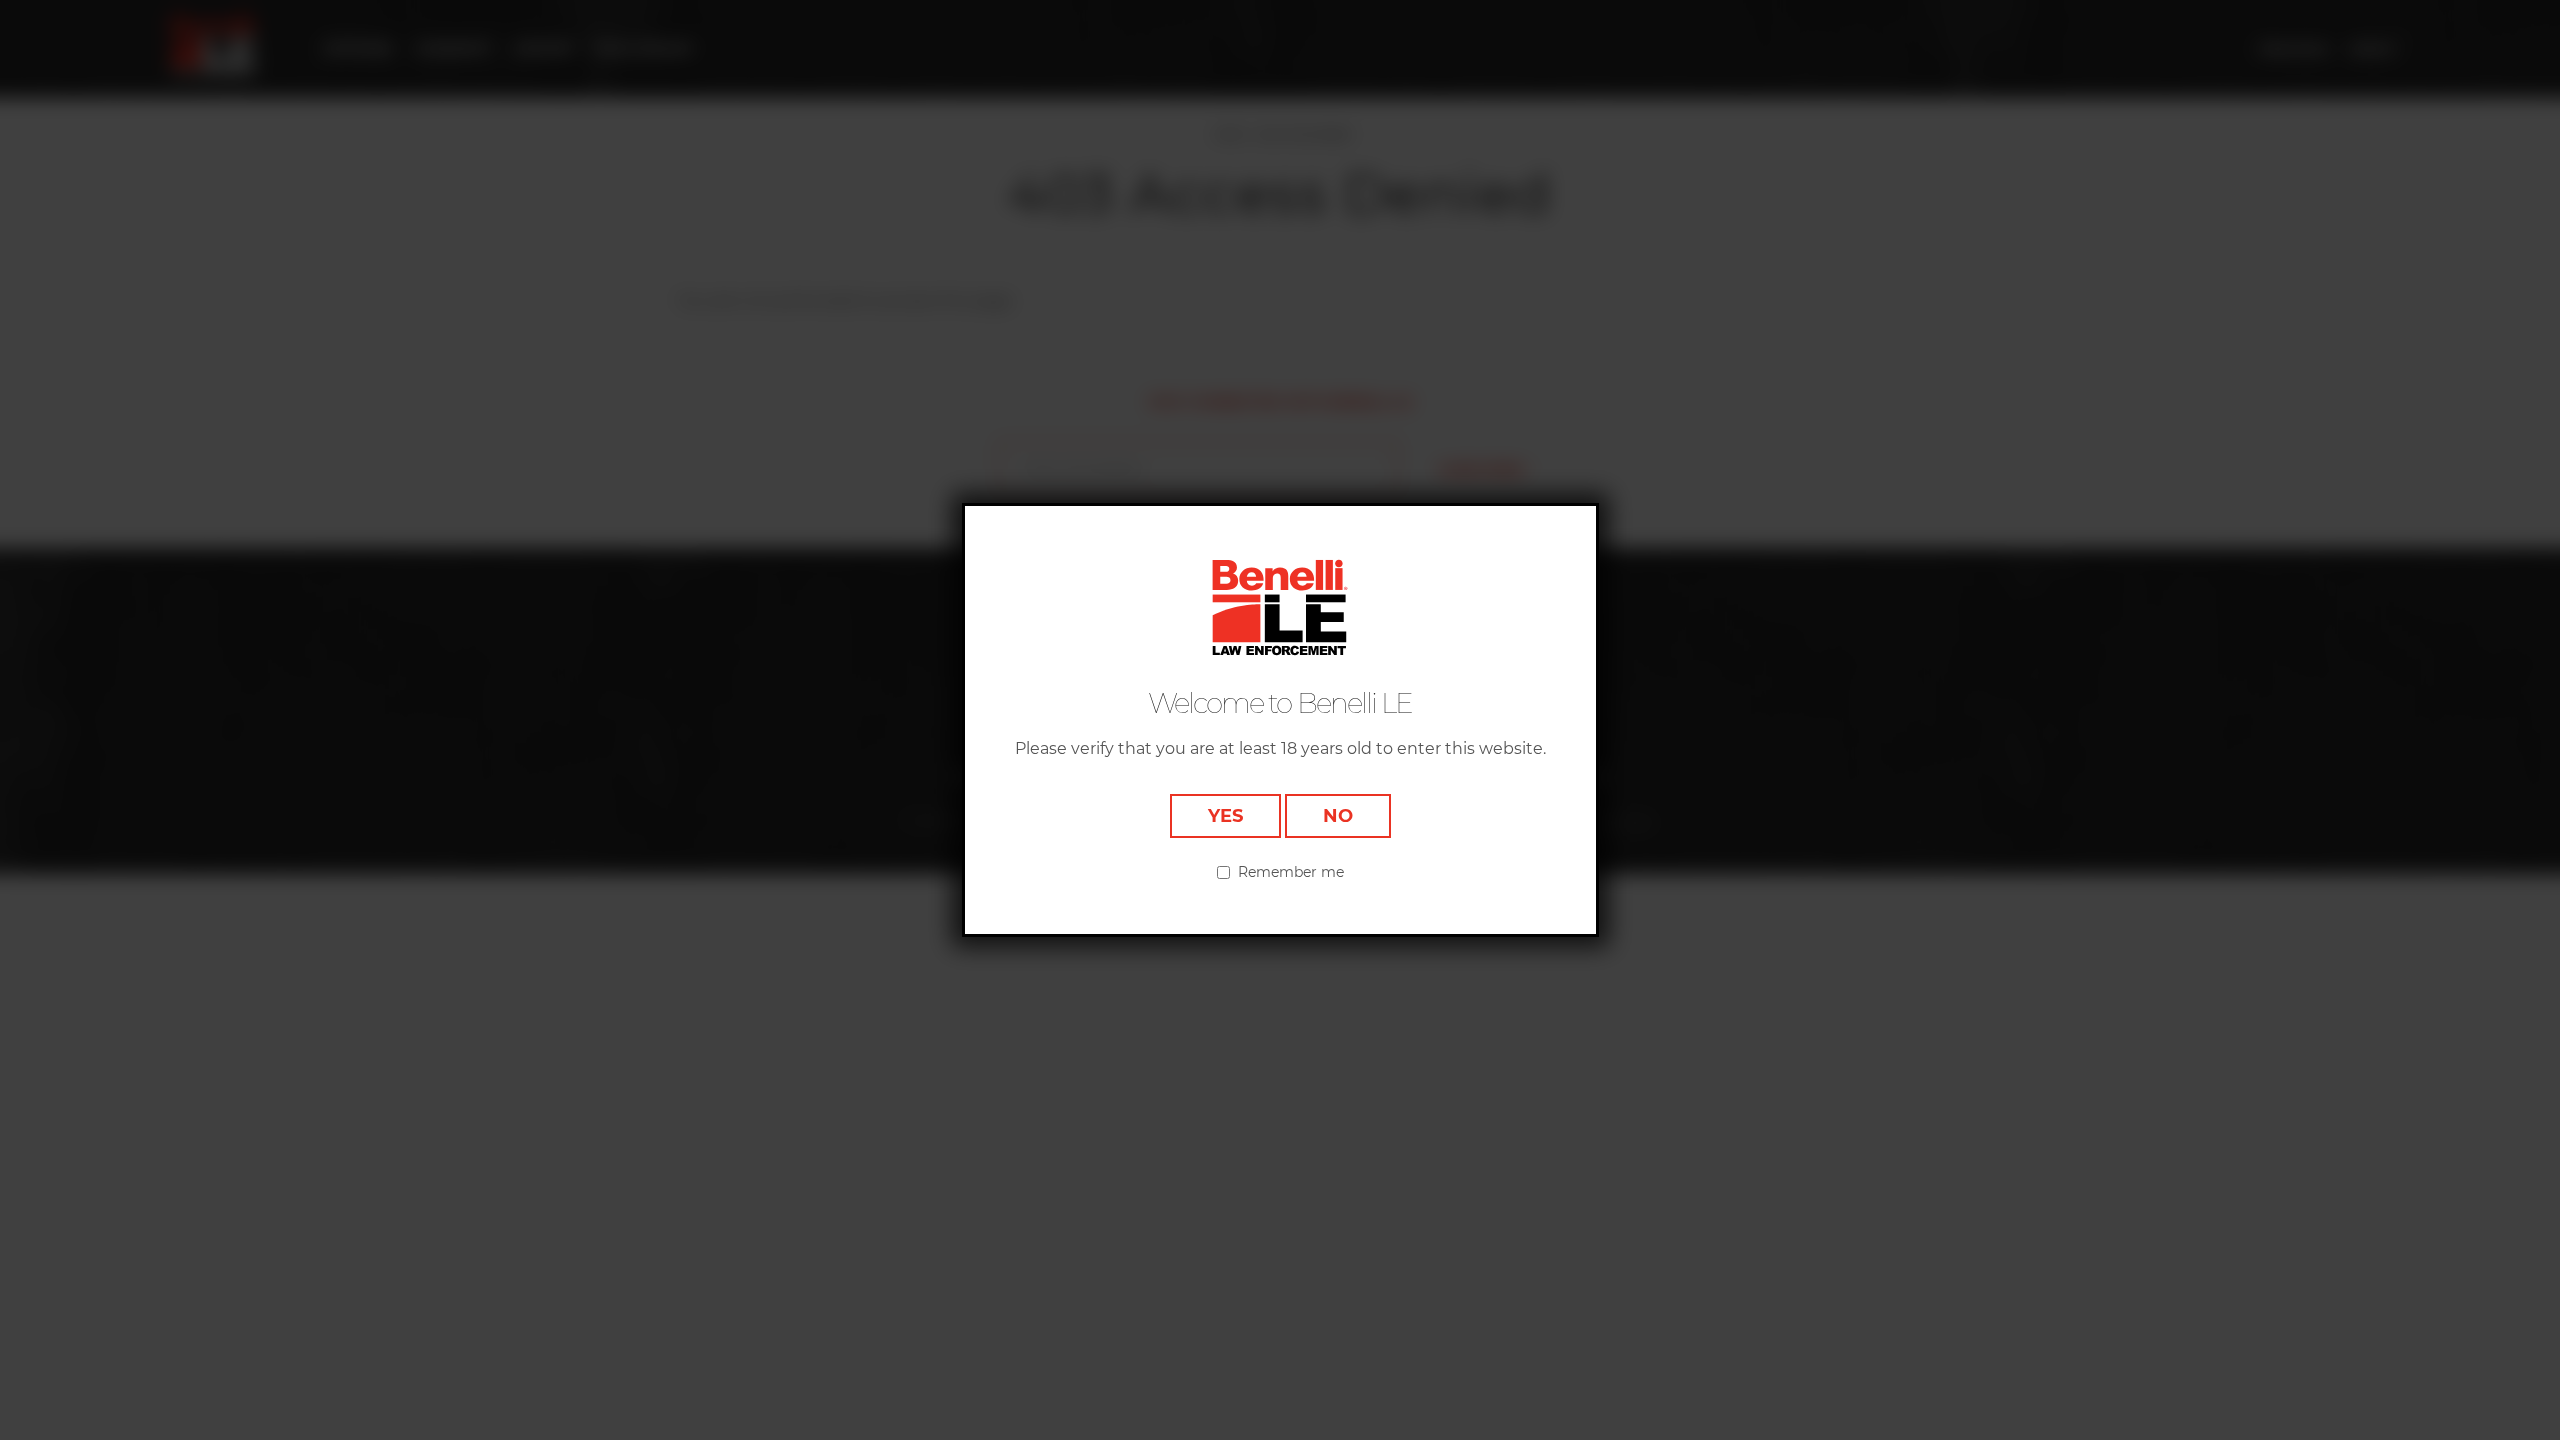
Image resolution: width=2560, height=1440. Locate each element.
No (1338, 816)
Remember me (1291, 872)
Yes (1225, 816)
